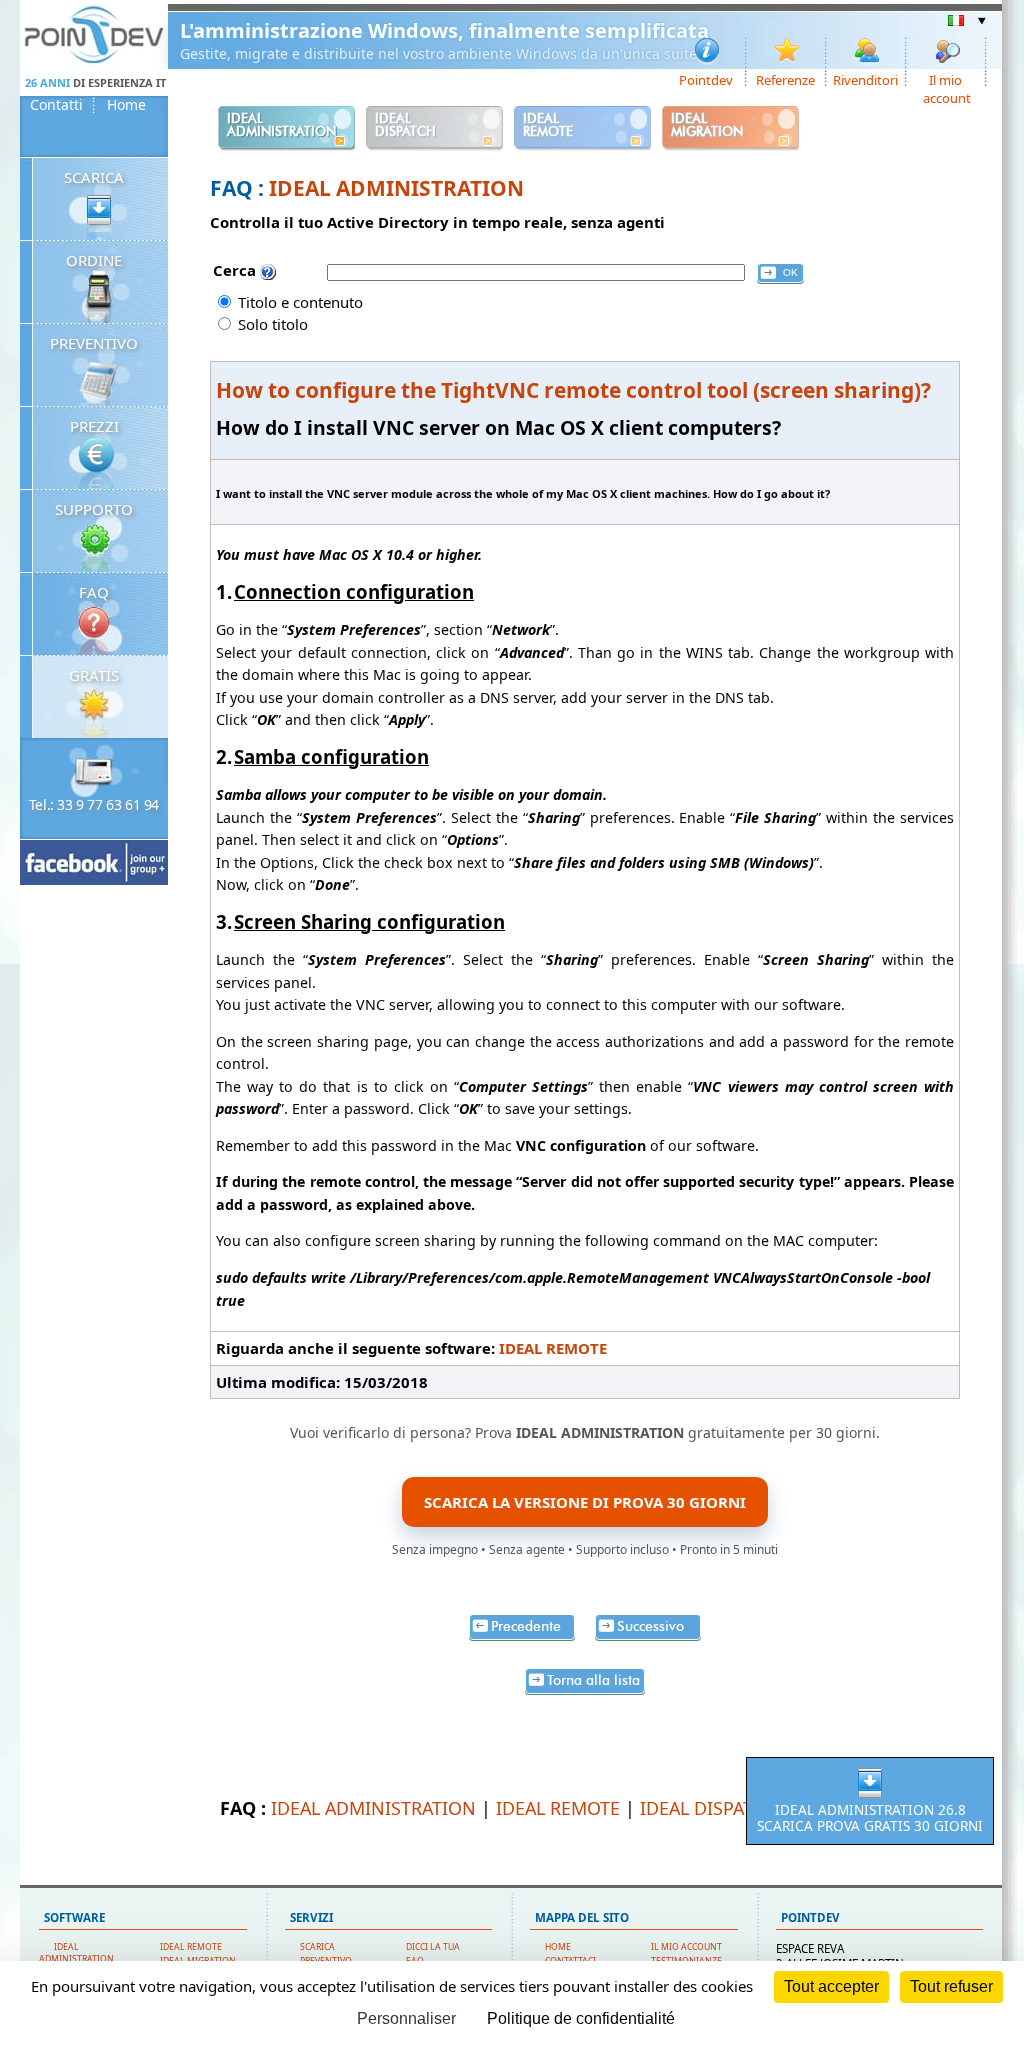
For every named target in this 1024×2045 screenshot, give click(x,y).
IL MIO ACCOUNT (686, 1947)
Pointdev (706, 79)
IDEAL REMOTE (553, 1348)
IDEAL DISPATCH (708, 1808)
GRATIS (94, 675)
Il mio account (947, 79)
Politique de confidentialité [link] (581, 2018)
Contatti (56, 105)
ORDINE (94, 260)
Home (126, 105)
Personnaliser (406, 2018)
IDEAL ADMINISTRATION (396, 188)
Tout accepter (831, 1986)
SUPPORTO (94, 509)
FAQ (94, 592)
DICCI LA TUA (433, 1947)
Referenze (785, 79)
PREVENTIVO (94, 343)
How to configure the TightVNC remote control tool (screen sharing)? (573, 390)
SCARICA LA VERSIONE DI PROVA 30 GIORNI (585, 1502)
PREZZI (94, 426)
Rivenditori (865, 79)
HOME (558, 1947)
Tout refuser (951, 1986)
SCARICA (94, 177)
